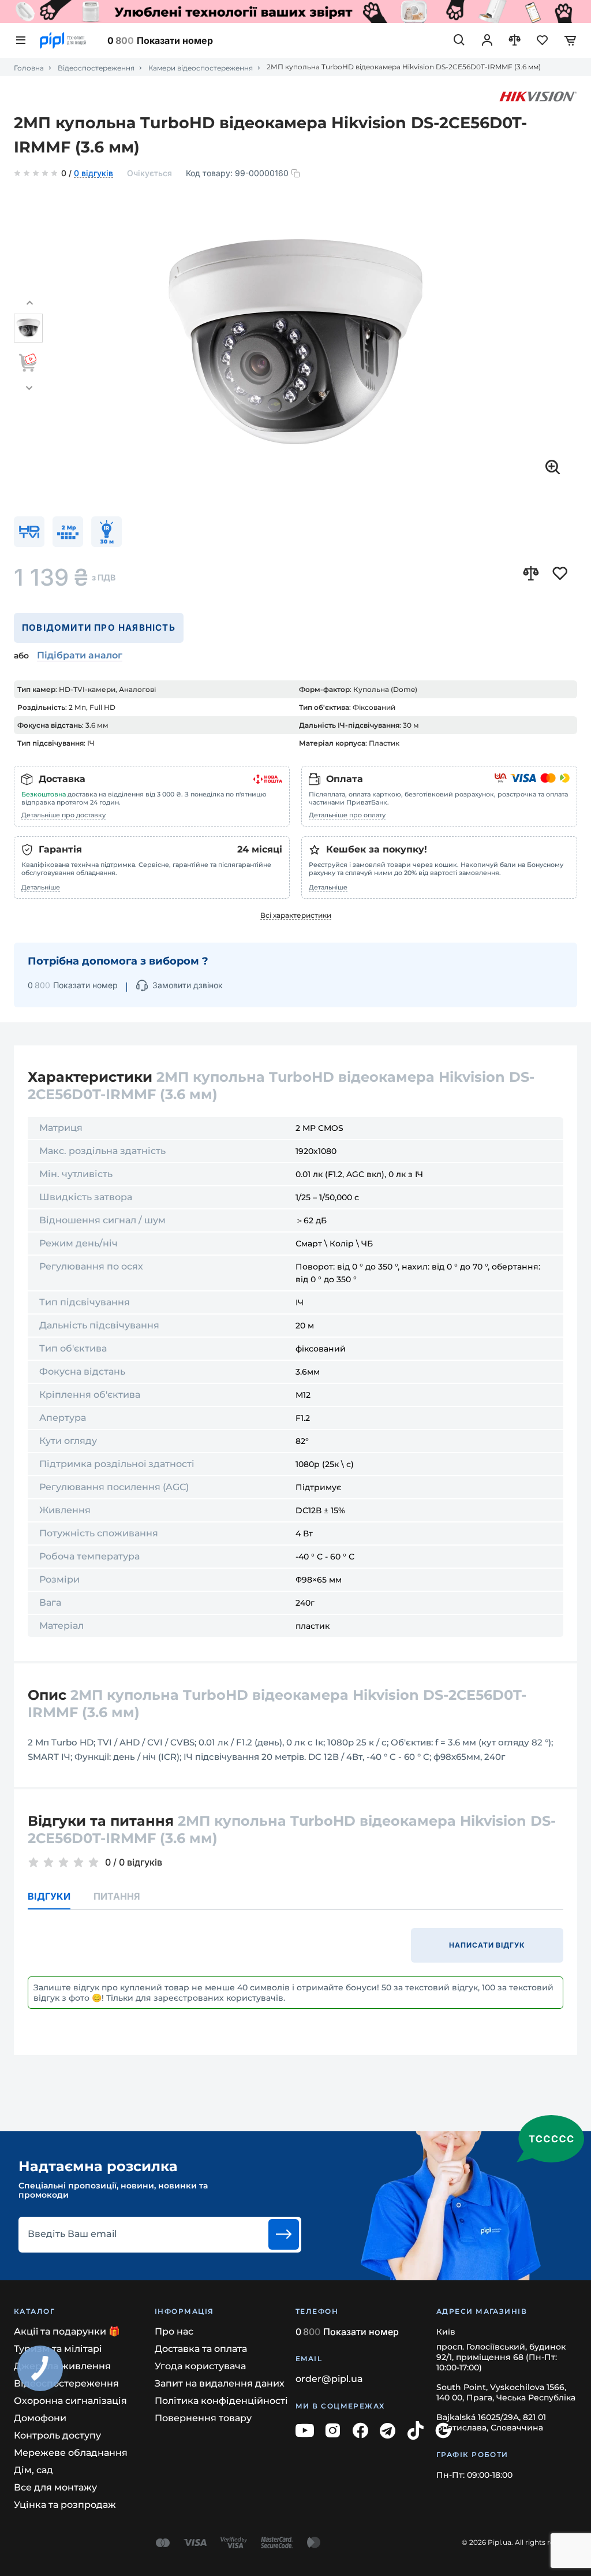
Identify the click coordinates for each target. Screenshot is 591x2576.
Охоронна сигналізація (70, 2401)
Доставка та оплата (201, 2349)
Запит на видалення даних (220, 2383)
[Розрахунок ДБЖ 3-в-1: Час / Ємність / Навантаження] (295, 12)
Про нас (174, 2331)
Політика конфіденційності (221, 2401)
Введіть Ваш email (72, 2234)
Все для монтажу (55, 2487)
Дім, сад (33, 2470)
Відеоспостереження (96, 68)
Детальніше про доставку (63, 815)
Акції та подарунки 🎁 (67, 2331)
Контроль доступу (57, 2435)
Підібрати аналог (80, 655)
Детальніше (41, 887)
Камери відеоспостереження (201, 68)
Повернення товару (203, 2418)
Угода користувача (200, 2366)
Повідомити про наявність (99, 628)
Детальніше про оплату (347, 815)
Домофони (40, 2418)
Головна (29, 68)
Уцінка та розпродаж (65, 2505)
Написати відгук (487, 1945)
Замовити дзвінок (188, 985)
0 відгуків (93, 174)
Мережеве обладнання (71, 2453)
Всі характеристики (296, 915)
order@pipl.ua (329, 2379)
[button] (29, 303)
